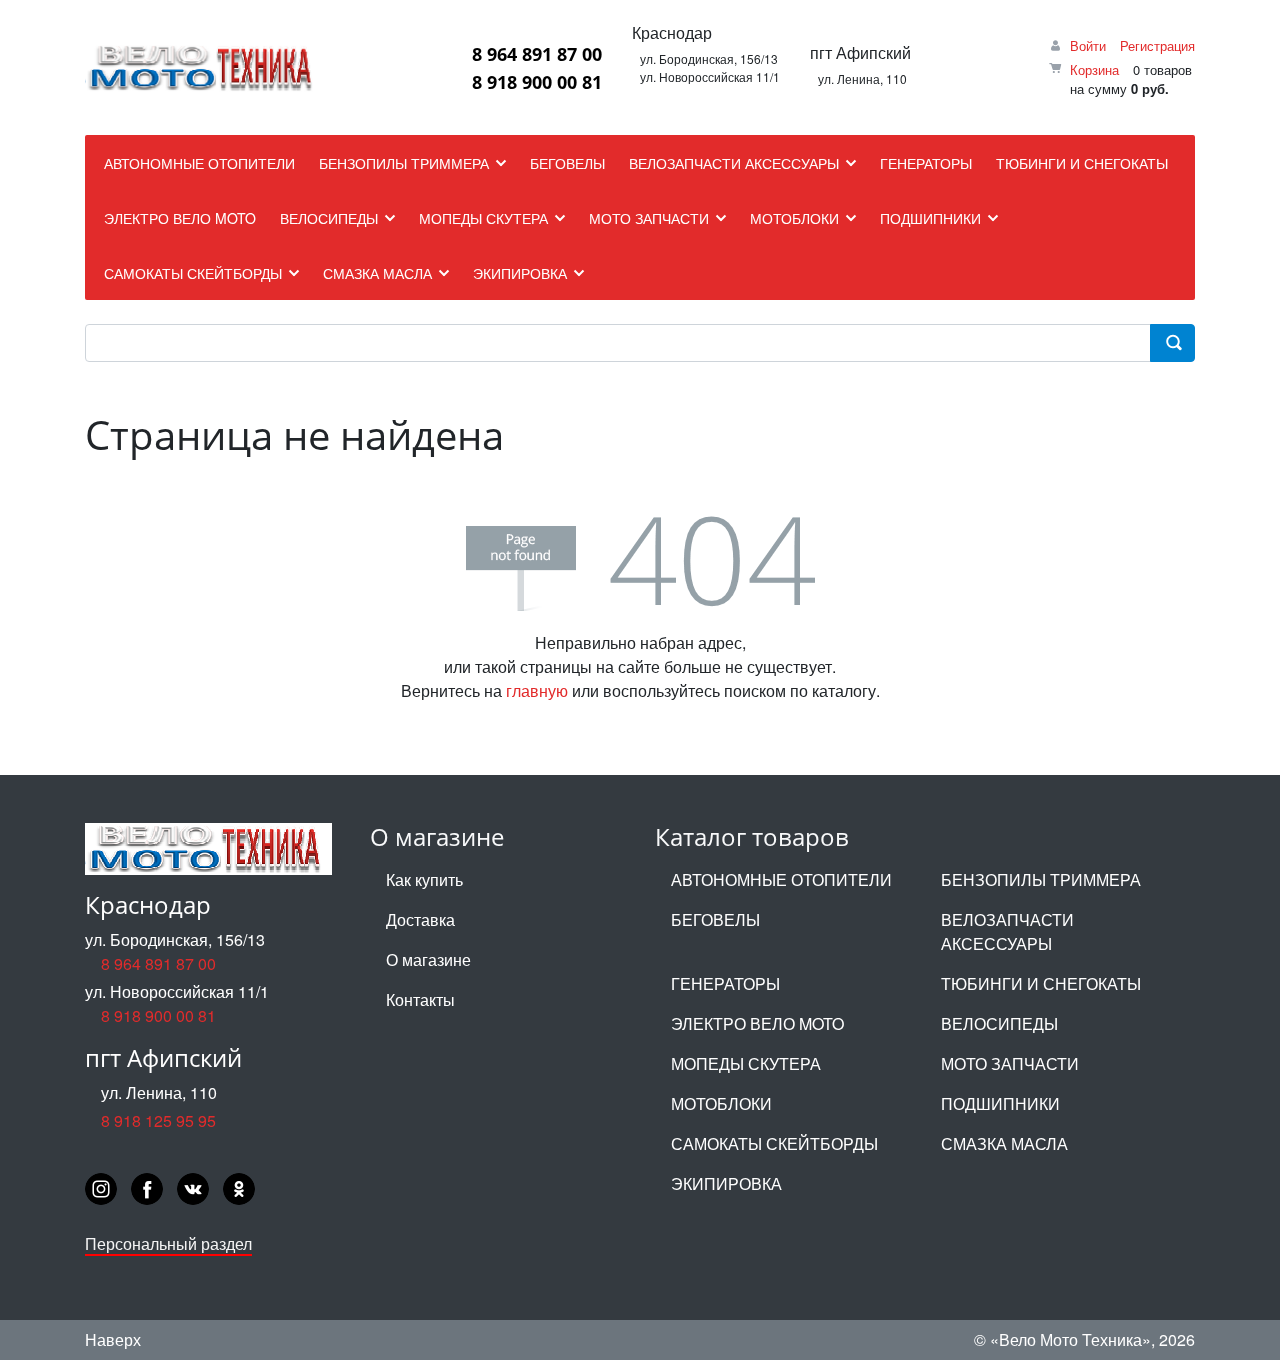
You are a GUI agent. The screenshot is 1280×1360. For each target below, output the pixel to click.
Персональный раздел (168, 1243)
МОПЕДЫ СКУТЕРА (746, 1063)
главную (537, 690)
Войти (1088, 45)
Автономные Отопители (781, 879)
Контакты (420, 999)
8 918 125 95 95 (158, 1120)
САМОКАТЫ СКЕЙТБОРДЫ (774, 1143)
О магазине (428, 959)
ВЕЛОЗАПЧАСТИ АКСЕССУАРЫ (1007, 931)
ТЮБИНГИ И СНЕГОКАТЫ (1041, 983)
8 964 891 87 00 (537, 54)
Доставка (420, 919)
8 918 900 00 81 (537, 82)
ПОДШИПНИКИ (1000, 1103)
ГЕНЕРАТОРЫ (725, 983)
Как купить (424, 879)
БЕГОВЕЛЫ (715, 919)
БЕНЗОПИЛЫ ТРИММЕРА (1041, 879)
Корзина (1094, 69)
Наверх (113, 1339)
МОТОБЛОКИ (721, 1103)
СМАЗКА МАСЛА (1004, 1143)
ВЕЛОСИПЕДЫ (999, 1023)
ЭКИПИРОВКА (726, 1183)
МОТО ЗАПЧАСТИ (1010, 1063)
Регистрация (1157, 45)
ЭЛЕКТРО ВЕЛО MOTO (757, 1023)
